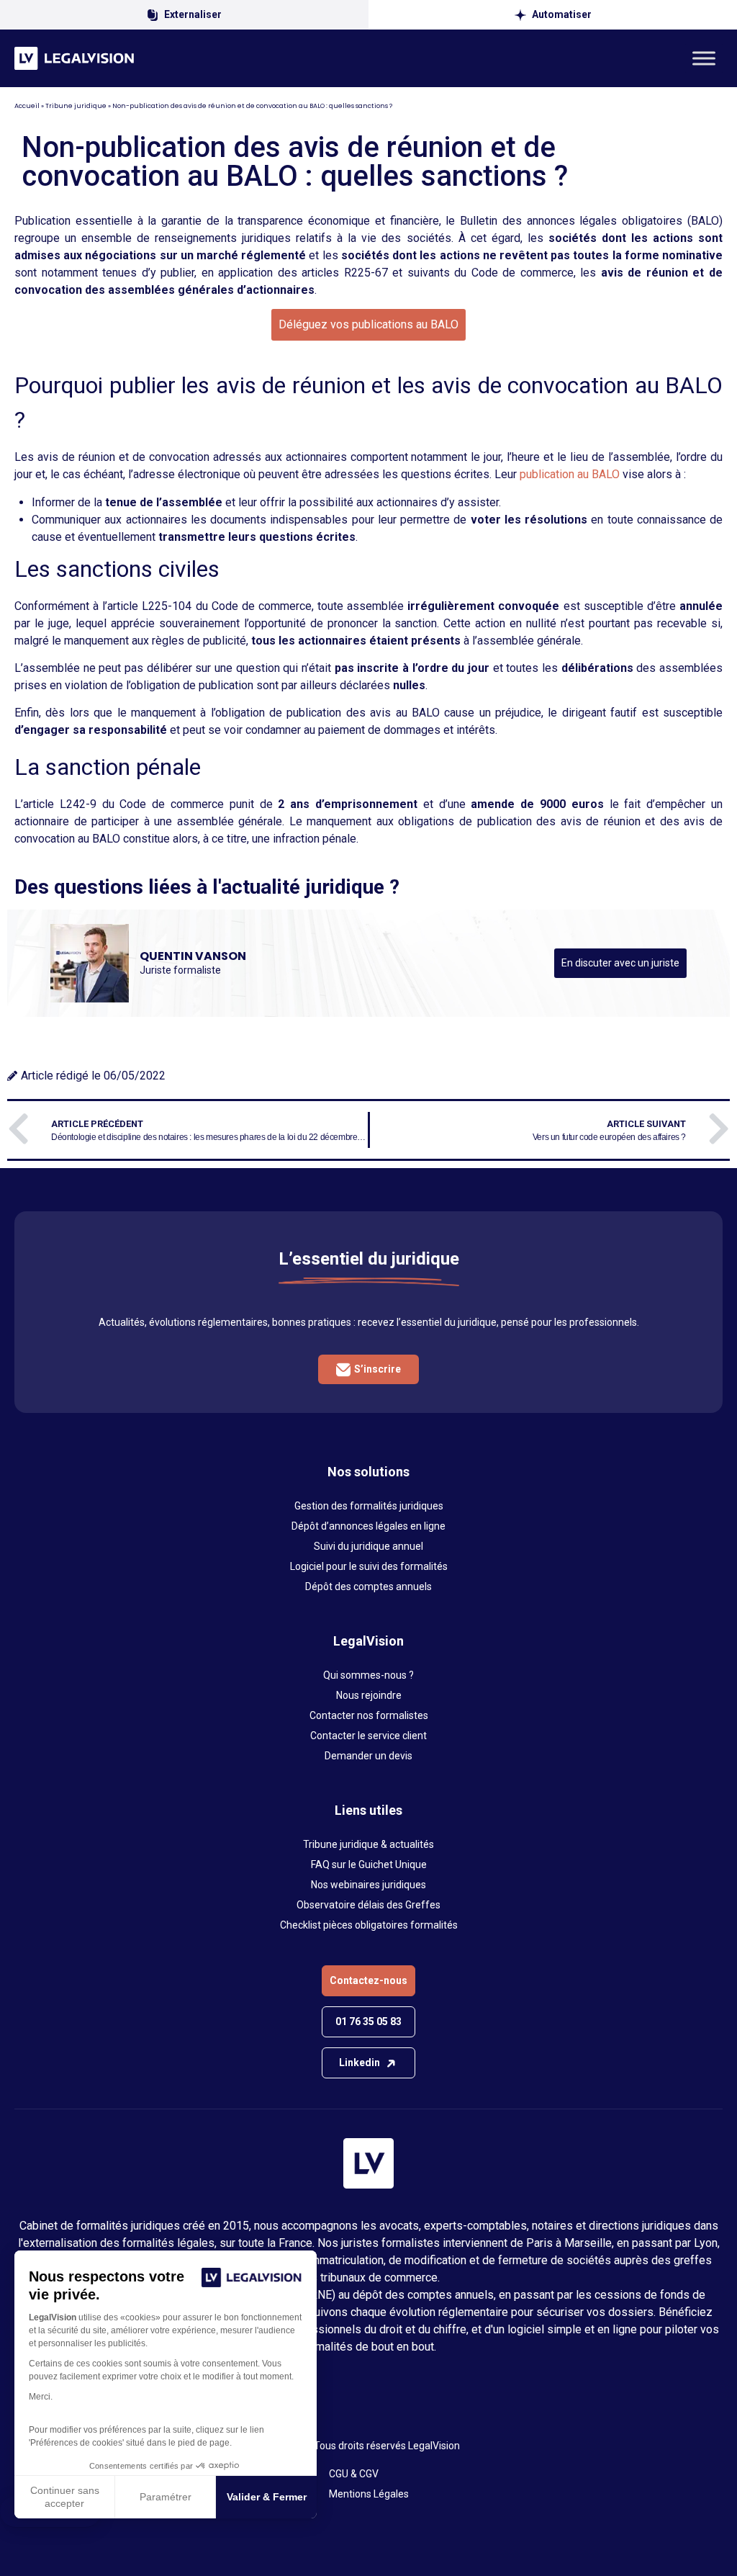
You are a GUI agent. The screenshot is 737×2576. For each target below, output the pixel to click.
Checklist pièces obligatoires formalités (369, 1925)
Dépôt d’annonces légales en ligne (368, 1526)
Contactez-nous (368, 1980)
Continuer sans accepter (65, 2497)
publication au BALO (568, 474)
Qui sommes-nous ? (368, 1675)
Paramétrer (166, 2497)
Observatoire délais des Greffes (368, 1905)
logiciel (526, 2329)
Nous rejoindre (369, 1695)
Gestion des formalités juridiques (369, 1506)
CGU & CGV (354, 2474)
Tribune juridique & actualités (368, 1844)
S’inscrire (377, 1369)
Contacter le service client (368, 1736)
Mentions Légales (369, 2494)
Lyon (706, 2243)
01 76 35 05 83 (368, 2021)
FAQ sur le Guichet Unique (369, 1864)
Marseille (588, 2243)
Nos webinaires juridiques (368, 1885)
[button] (368, 325)
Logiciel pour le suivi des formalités (369, 1566)
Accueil (27, 106)
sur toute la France (266, 2243)
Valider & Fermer (267, 2497)
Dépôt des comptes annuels (368, 1587)
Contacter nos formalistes (369, 1715)
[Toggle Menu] (704, 58)
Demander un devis (368, 1756)
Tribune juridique (76, 106)
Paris (539, 2243)
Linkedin (360, 2063)
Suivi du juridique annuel (368, 1546)
